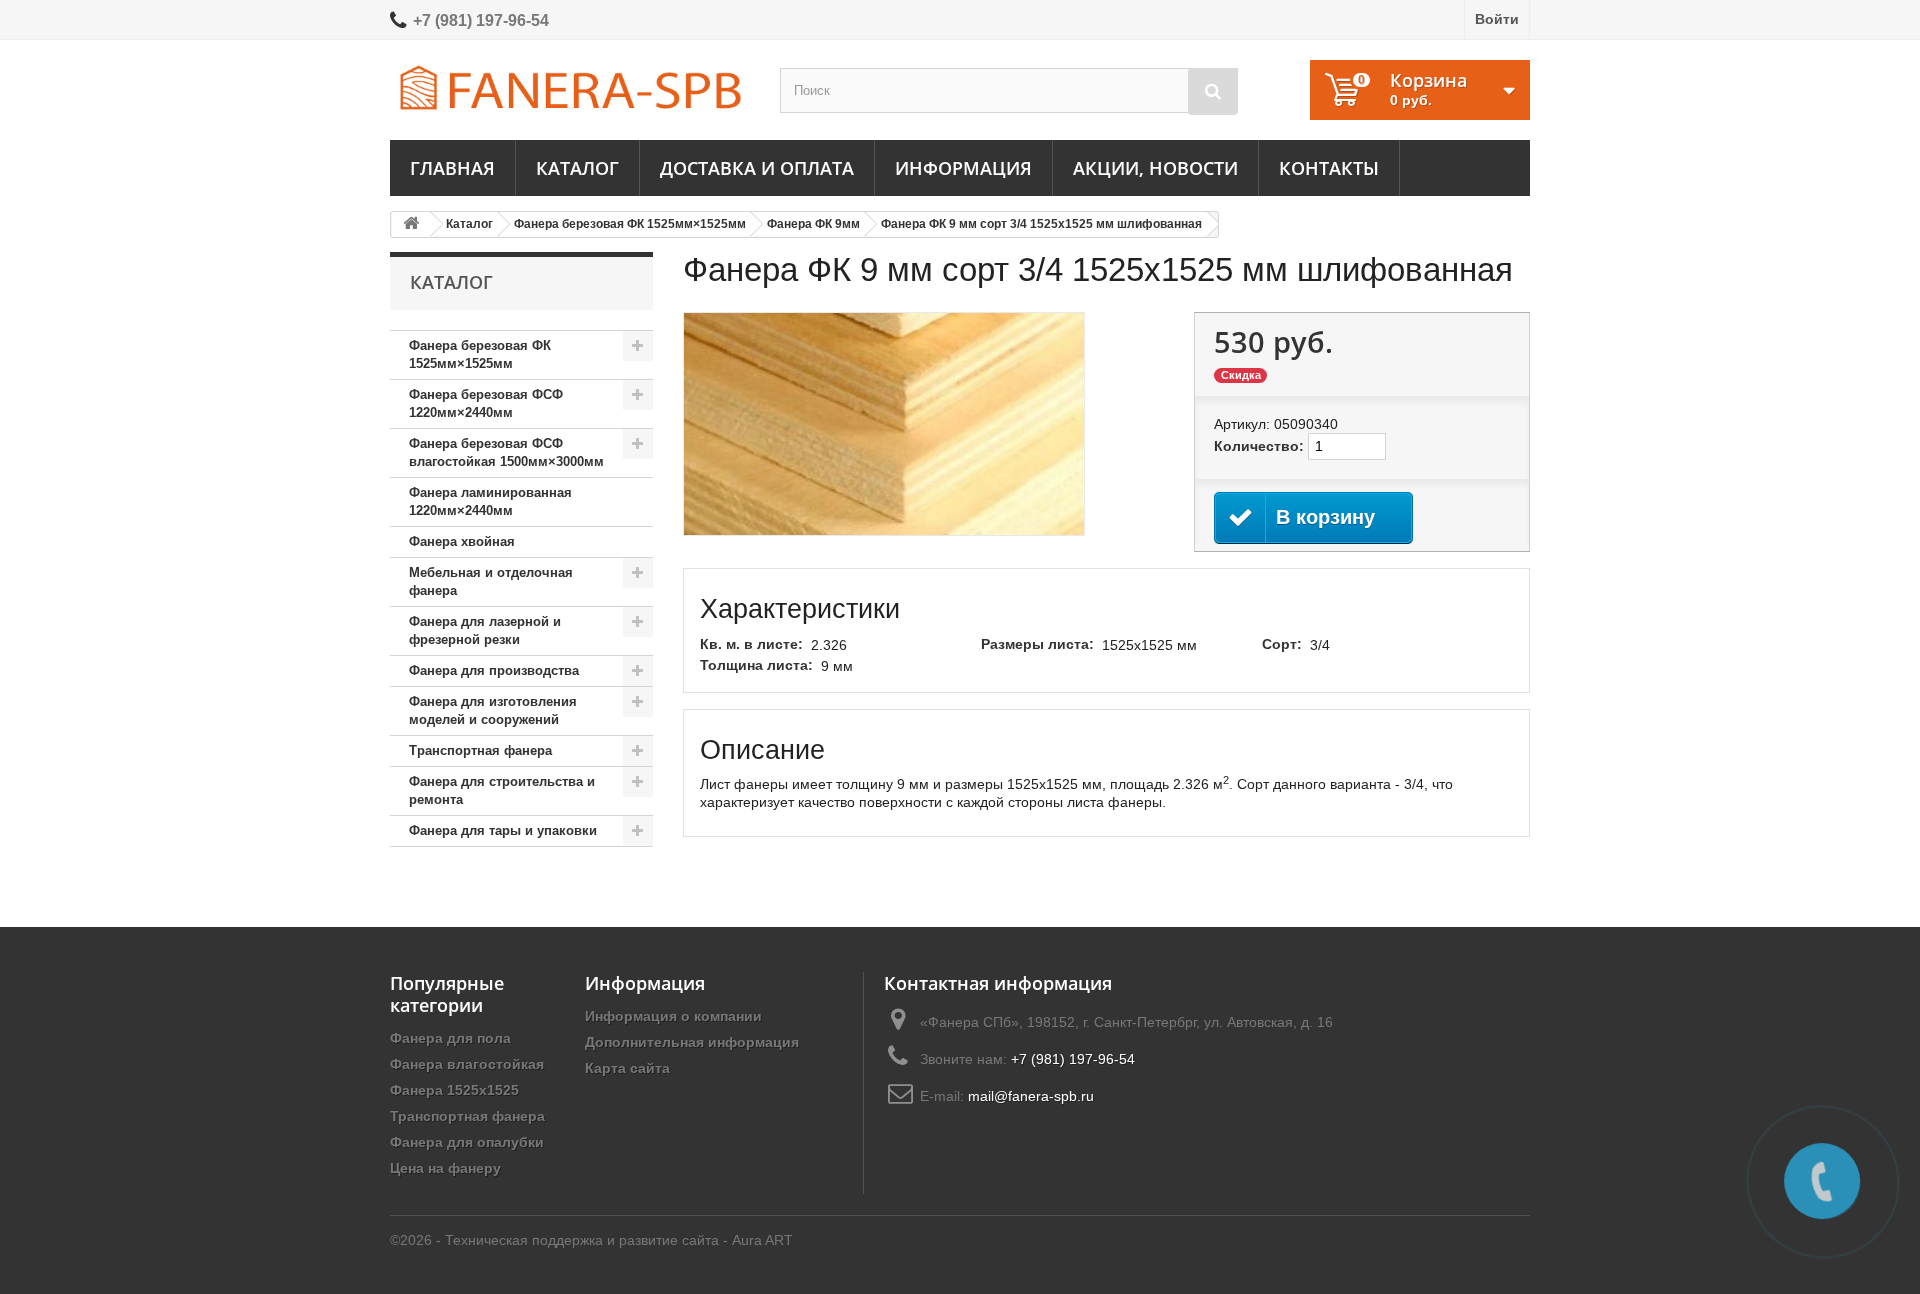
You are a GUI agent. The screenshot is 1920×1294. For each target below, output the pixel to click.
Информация (963, 168)
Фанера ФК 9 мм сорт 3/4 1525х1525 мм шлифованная (1041, 224)
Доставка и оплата (757, 168)
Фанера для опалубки (467, 1142)
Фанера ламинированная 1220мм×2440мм (490, 501)
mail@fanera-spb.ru (1031, 1096)
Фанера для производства (494, 670)
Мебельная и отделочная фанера (491, 581)
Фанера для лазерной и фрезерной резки (485, 630)
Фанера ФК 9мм (813, 224)
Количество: (1259, 446)
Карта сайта (627, 1068)
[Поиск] (1213, 91)
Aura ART (762, 1240)
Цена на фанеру (445, 1168)
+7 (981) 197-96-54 (481, 20)
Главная (452, 168)
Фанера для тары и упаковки (503, 830)
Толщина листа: (756, 665)
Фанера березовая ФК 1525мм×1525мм (630, 224)
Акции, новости (1155, 168)
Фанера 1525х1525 (454, 1090)
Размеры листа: (1037, 644)
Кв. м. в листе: (751, 644)
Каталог (577, 168)
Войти (1497, 19)
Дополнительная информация (692, 1042)
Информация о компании (673, 1016)
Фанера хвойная (462, 541)
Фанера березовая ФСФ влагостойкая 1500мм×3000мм (506, 452)
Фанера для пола (450, 1038)
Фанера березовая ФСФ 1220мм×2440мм (486, 403)
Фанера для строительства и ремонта (502, 790)
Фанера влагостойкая (467, 1064)
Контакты (1329, 168)
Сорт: (1282, 644)
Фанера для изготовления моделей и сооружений (493, 710)
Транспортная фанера (480, 750)
